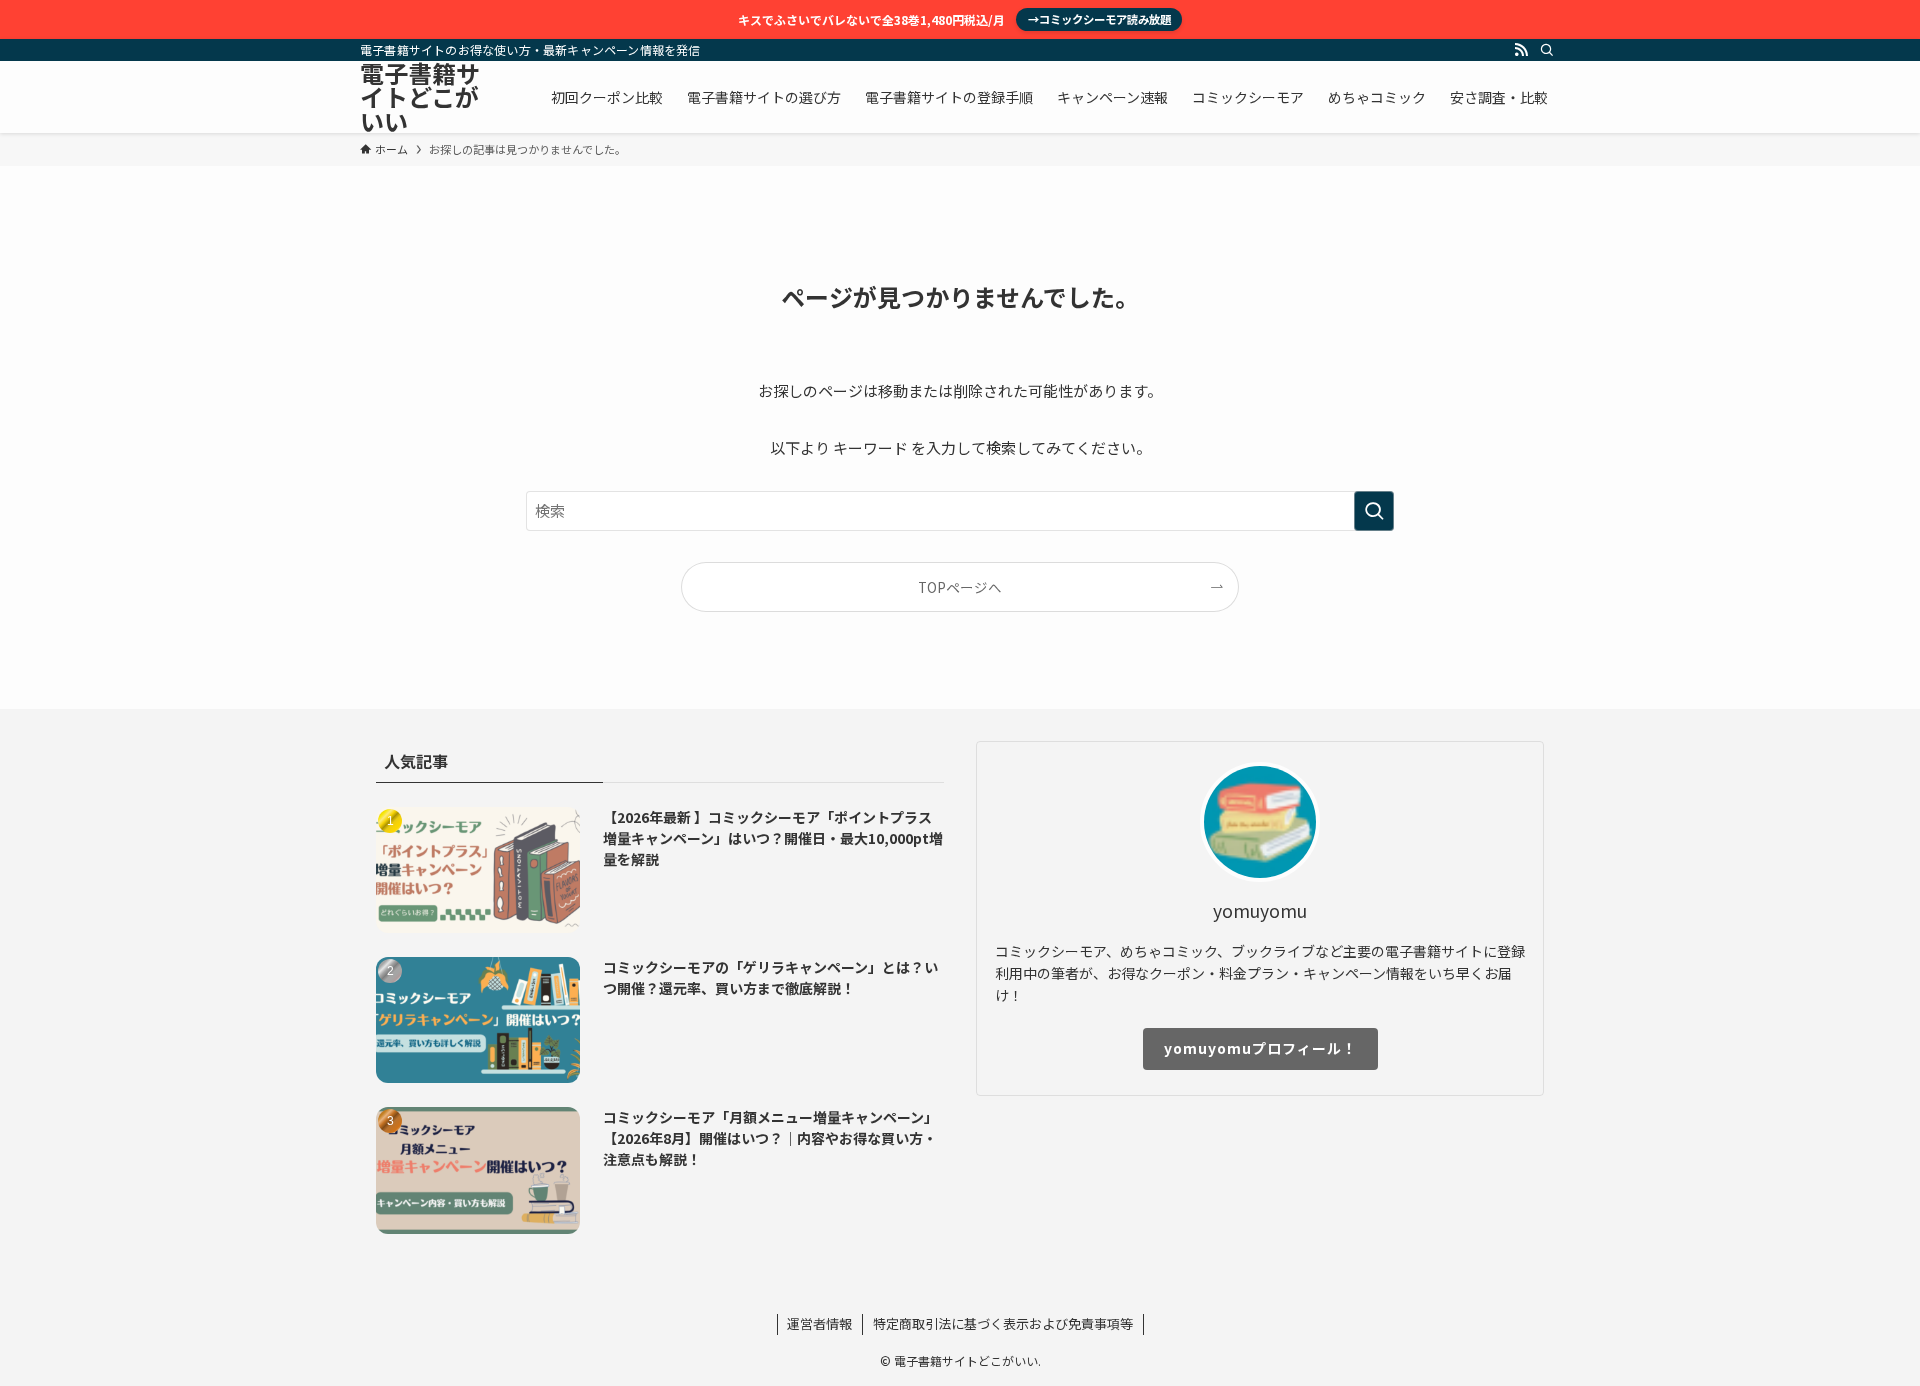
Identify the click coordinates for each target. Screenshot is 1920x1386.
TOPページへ (960, 587)
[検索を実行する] (1374, 511)
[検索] (1547, 50)
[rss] (1521, 50)
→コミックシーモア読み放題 (1099, 19)
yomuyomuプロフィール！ (1260, 1048)
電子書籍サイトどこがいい (420, 97)
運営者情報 (819, 1323)
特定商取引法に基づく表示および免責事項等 (1003, 1323)
